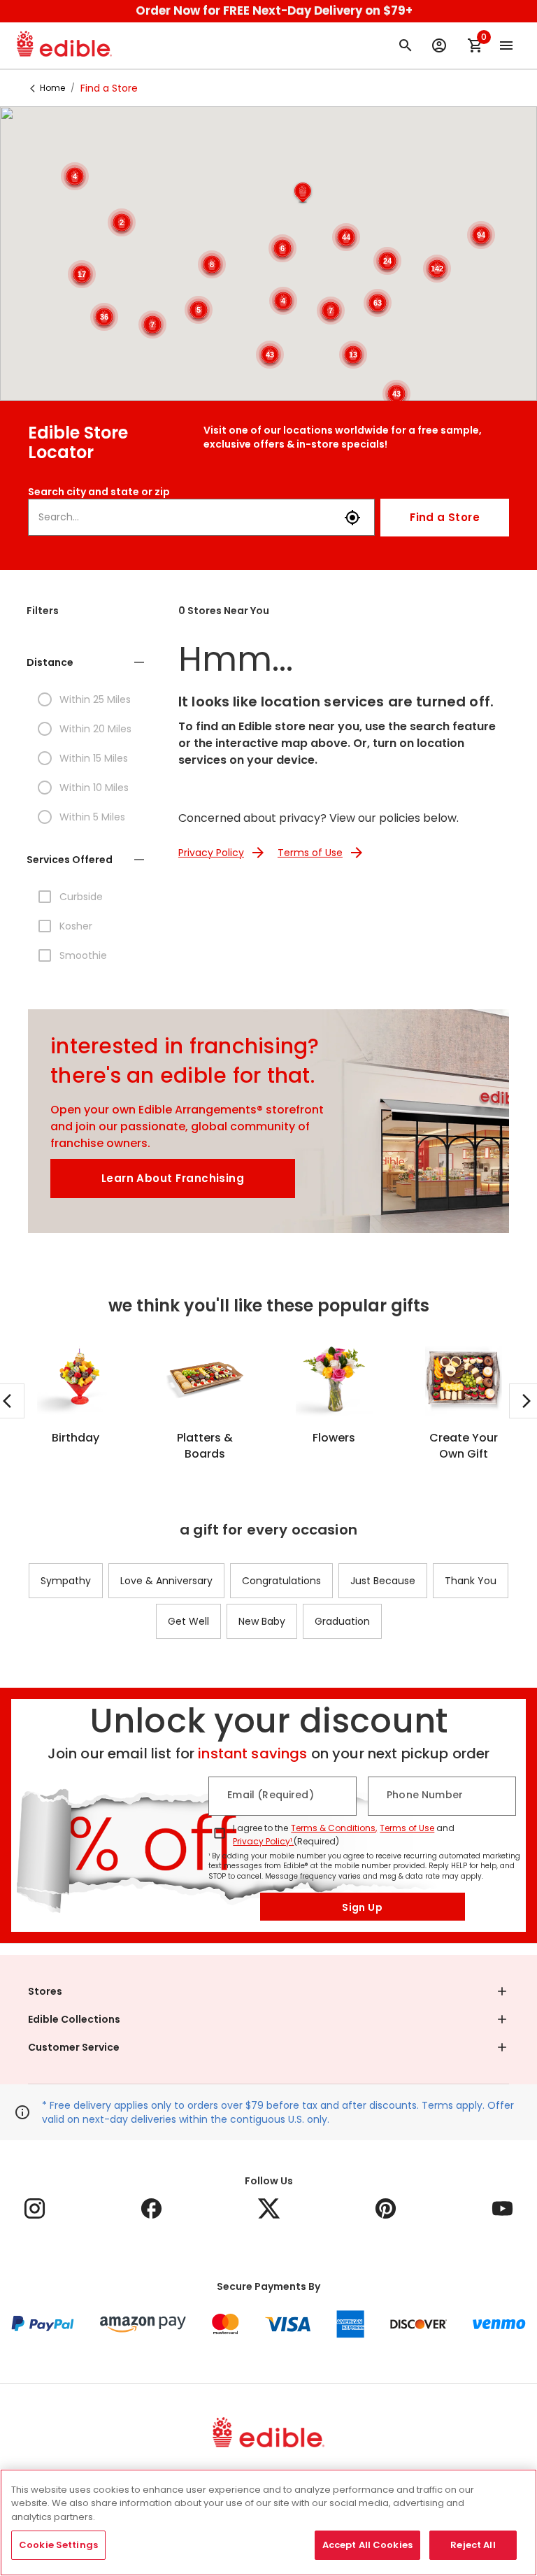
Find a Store (445, 517)
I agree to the (260, 1828)
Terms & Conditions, (334, 1828)
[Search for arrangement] (406, 45)
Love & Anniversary (166, 1581)
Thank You (471, 1581)
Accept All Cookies (367, 2545)
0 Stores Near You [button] (224, 611)
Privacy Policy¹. (263, 1841)
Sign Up (362, 1907)
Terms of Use (407, 1828)
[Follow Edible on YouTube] (502, 2208)
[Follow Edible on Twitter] (269, 2208)
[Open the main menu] (506, 45)
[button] (303, 193)
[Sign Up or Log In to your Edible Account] (439, 45)
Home (52, 88)
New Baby (262, 1621)
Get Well (188, 1621)
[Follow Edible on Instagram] (35, 2208)
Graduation (342, 1621)
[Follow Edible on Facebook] (151, 2208)
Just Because (383, 1581)
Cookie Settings (58, 2545)
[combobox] (186, 517)
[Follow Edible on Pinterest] (386, 2208)
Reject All (473, 2545)
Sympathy (66, 1581)
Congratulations (281, 1581)
